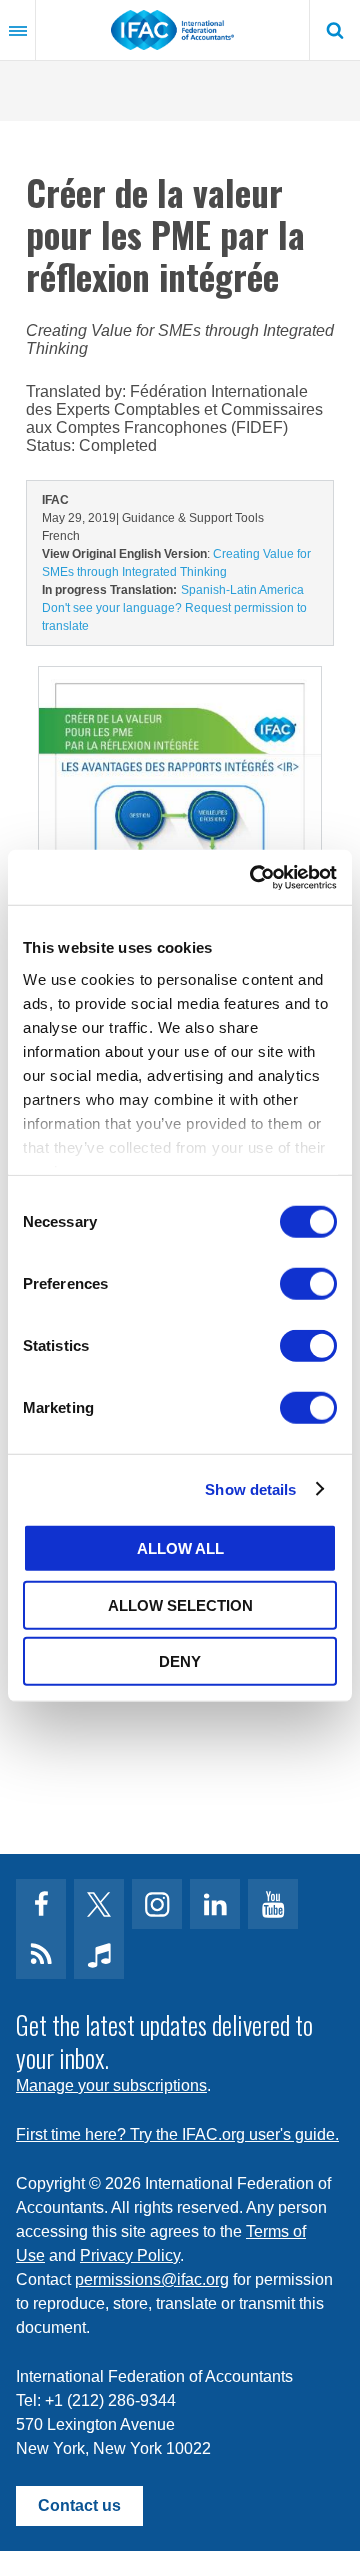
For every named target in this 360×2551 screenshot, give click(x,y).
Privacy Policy (130, 2255)
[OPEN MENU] (18, 30)
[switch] (308, 1284)
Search (335, 30)
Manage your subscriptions (111, 2085)
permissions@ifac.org (152, 2279)
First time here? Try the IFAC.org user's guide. (177, 2134)
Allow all (180, 1548)
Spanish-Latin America (242, 590)
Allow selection (180, 1604)
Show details (250, 1488)
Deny (180, 1661)
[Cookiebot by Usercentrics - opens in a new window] (254, 877)
